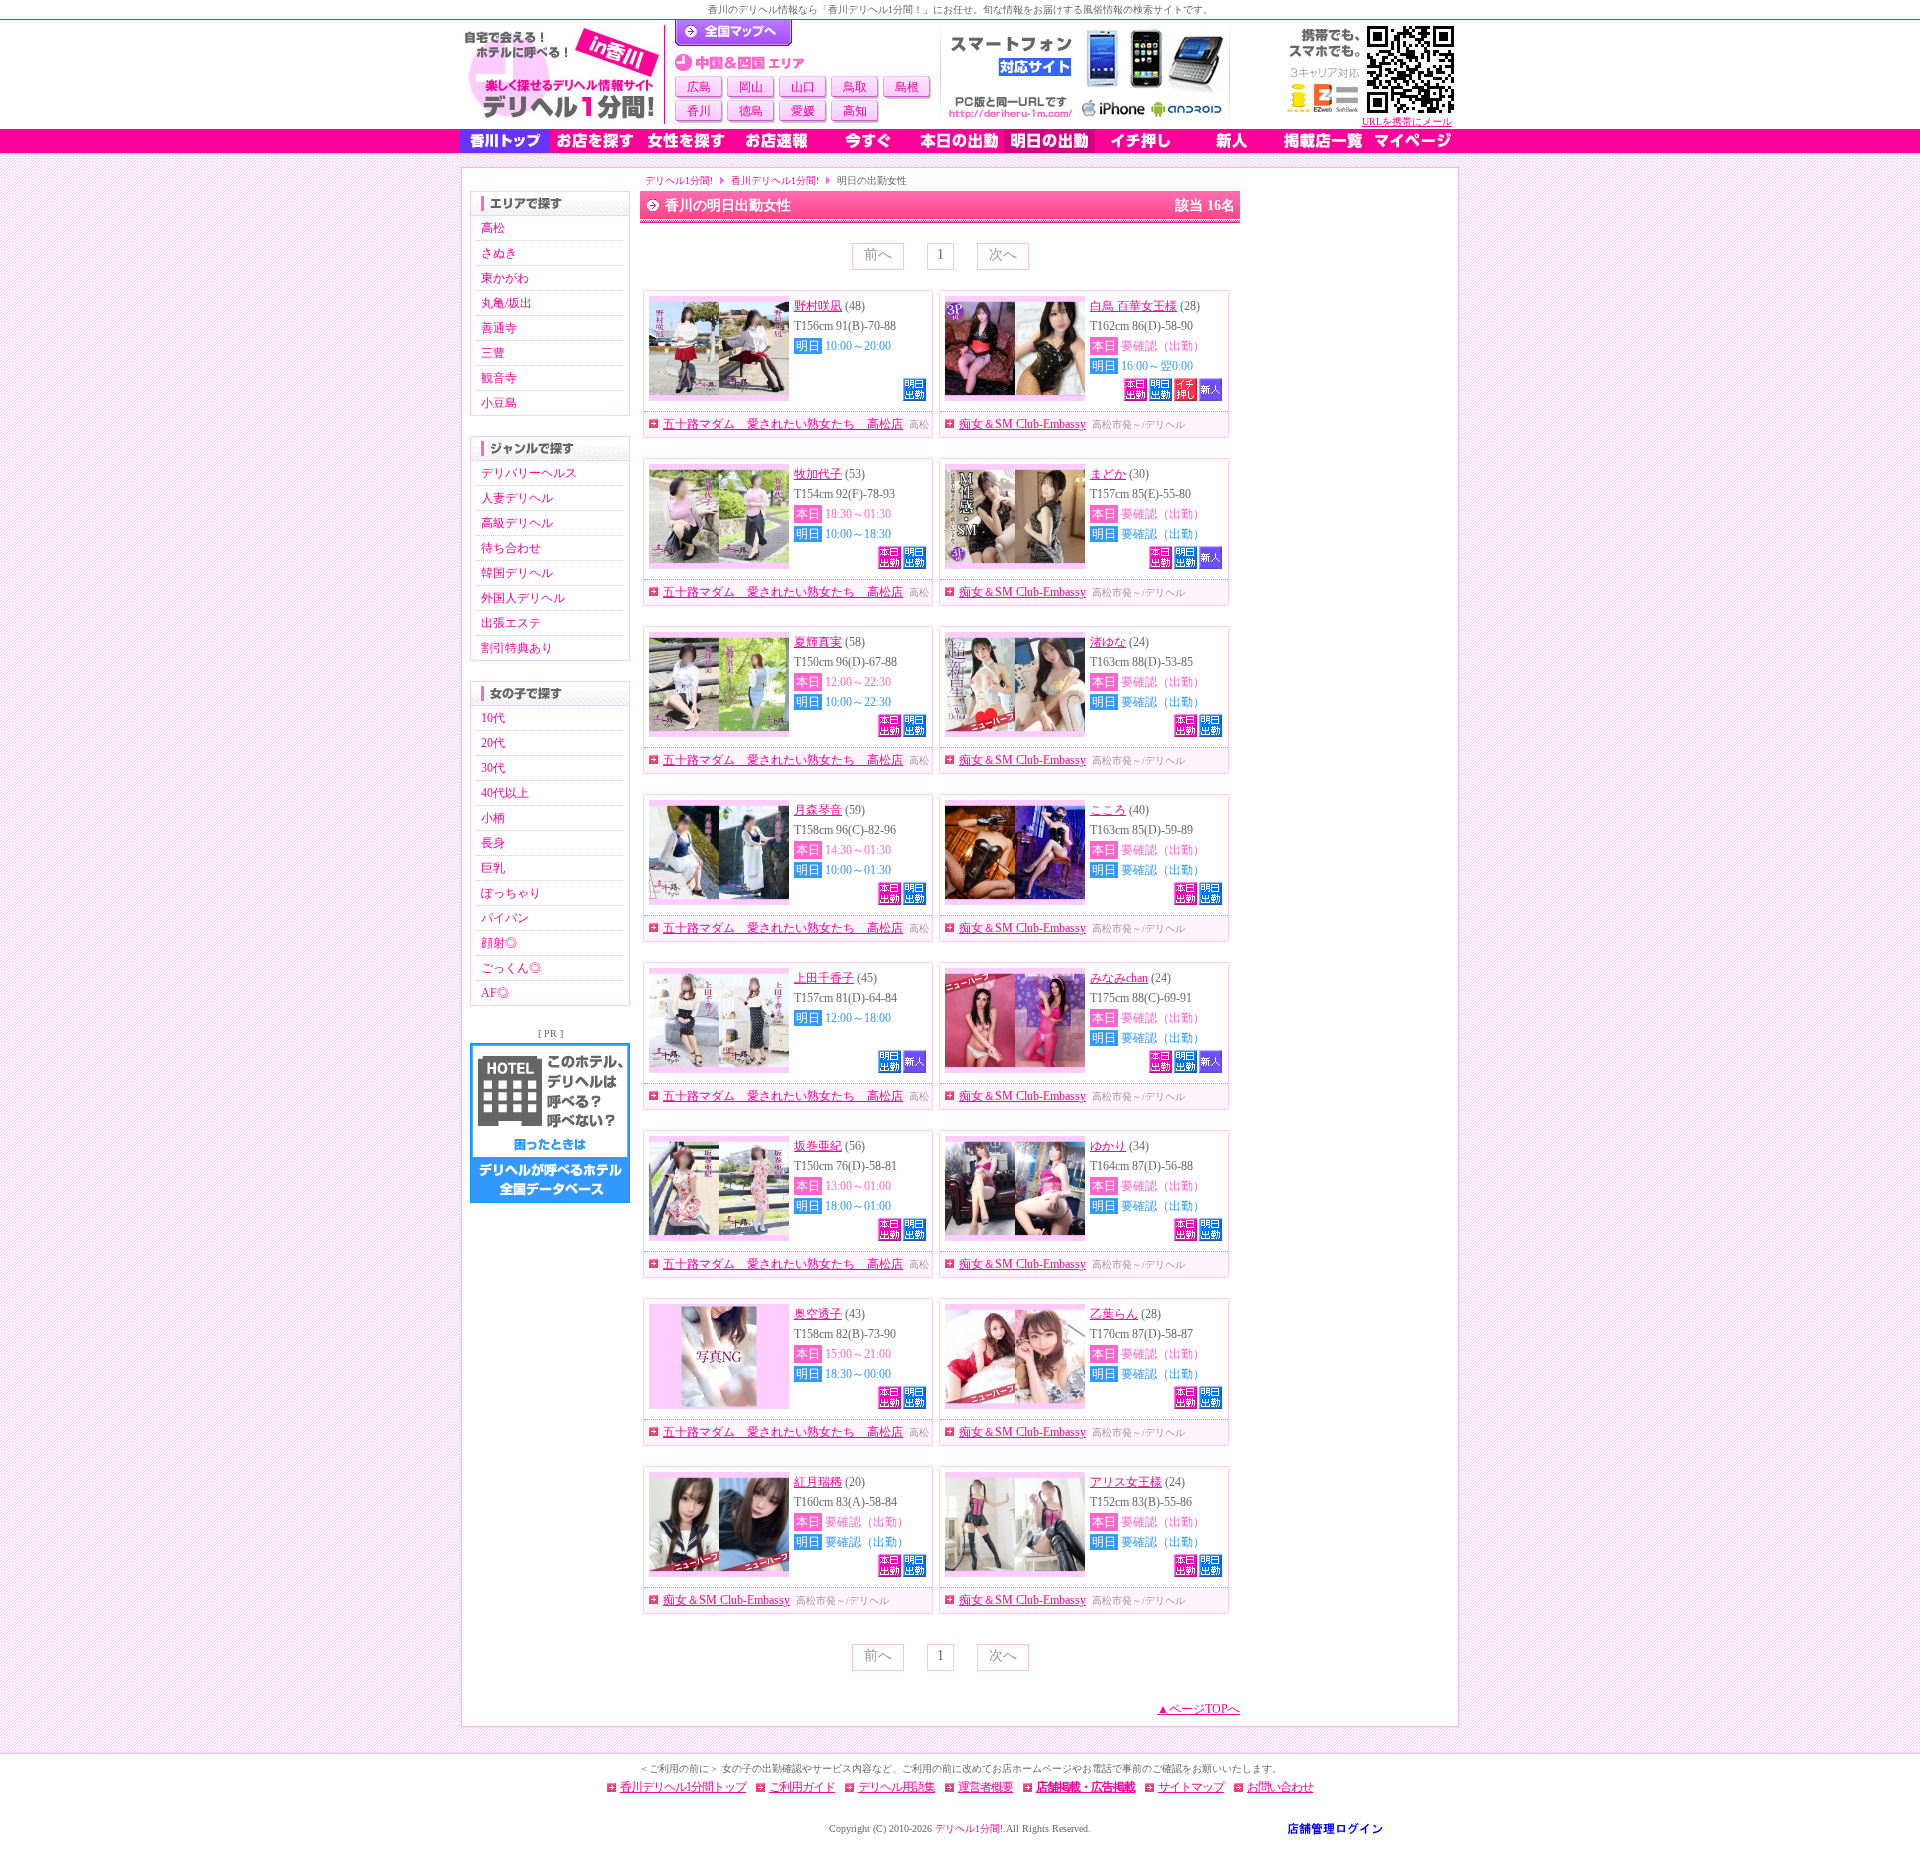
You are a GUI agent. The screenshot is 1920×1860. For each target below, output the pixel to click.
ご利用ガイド (802, 1787)
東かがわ (505, 278)
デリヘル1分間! (679, 180)
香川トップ (505, 141)
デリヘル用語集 (896, 1787)
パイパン (505, 918)
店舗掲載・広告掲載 (1085, 1787)
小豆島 (499, 403)
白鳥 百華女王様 (1133, 306)
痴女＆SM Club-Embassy (1022, 424)
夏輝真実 (818, 642)
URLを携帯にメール (1407, 121)
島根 (907, 87)
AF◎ (495, 993)
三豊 (493, 353)
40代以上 (505, 793)
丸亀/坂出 (506, 303)
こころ (1108, 810)
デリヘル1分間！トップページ (733, 33)
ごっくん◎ (511, 968)
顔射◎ (499, 943)
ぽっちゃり (511, 893)
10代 (493, 718)
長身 (493, 843)
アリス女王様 (1126, 1482)
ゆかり (1108, 1146)
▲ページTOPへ (1198, 1709)
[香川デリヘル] (562, 74)
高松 (493, 228)
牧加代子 (818, 474)
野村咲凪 (818, 306)
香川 (699, 111)
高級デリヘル (517, 523)
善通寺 (499, 328)
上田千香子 (824, 978)
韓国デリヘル (517, 573)
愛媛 (803, 111)
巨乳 (493, 868)
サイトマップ (1191, 1787)
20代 (493, 743)
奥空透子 (818, 1314)
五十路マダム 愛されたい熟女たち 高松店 (783, 424)
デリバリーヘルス (529, 473)
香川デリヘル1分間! (775, 180)
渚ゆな (1108, 642)
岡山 (751, 87)
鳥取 (855, 87)
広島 (699, 87)
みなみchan (1119, 978)
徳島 (751, 111)
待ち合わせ (511, 548)
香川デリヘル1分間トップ (683, 1787)
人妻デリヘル (517, 498)
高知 (855, 111)
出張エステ (511, 623)
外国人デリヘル (523, 598)
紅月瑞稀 (818, 1482)
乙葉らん (1114, 1314)
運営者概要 (985, 1787)
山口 (803, 87)
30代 (493, 768)
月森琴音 (818, 810)
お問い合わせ (1280, 1787)
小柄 (493, 818)
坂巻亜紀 (818, 1146)
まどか (1108, 474)
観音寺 (499, 378)
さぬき (499, 253)
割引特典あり (517, 648)
